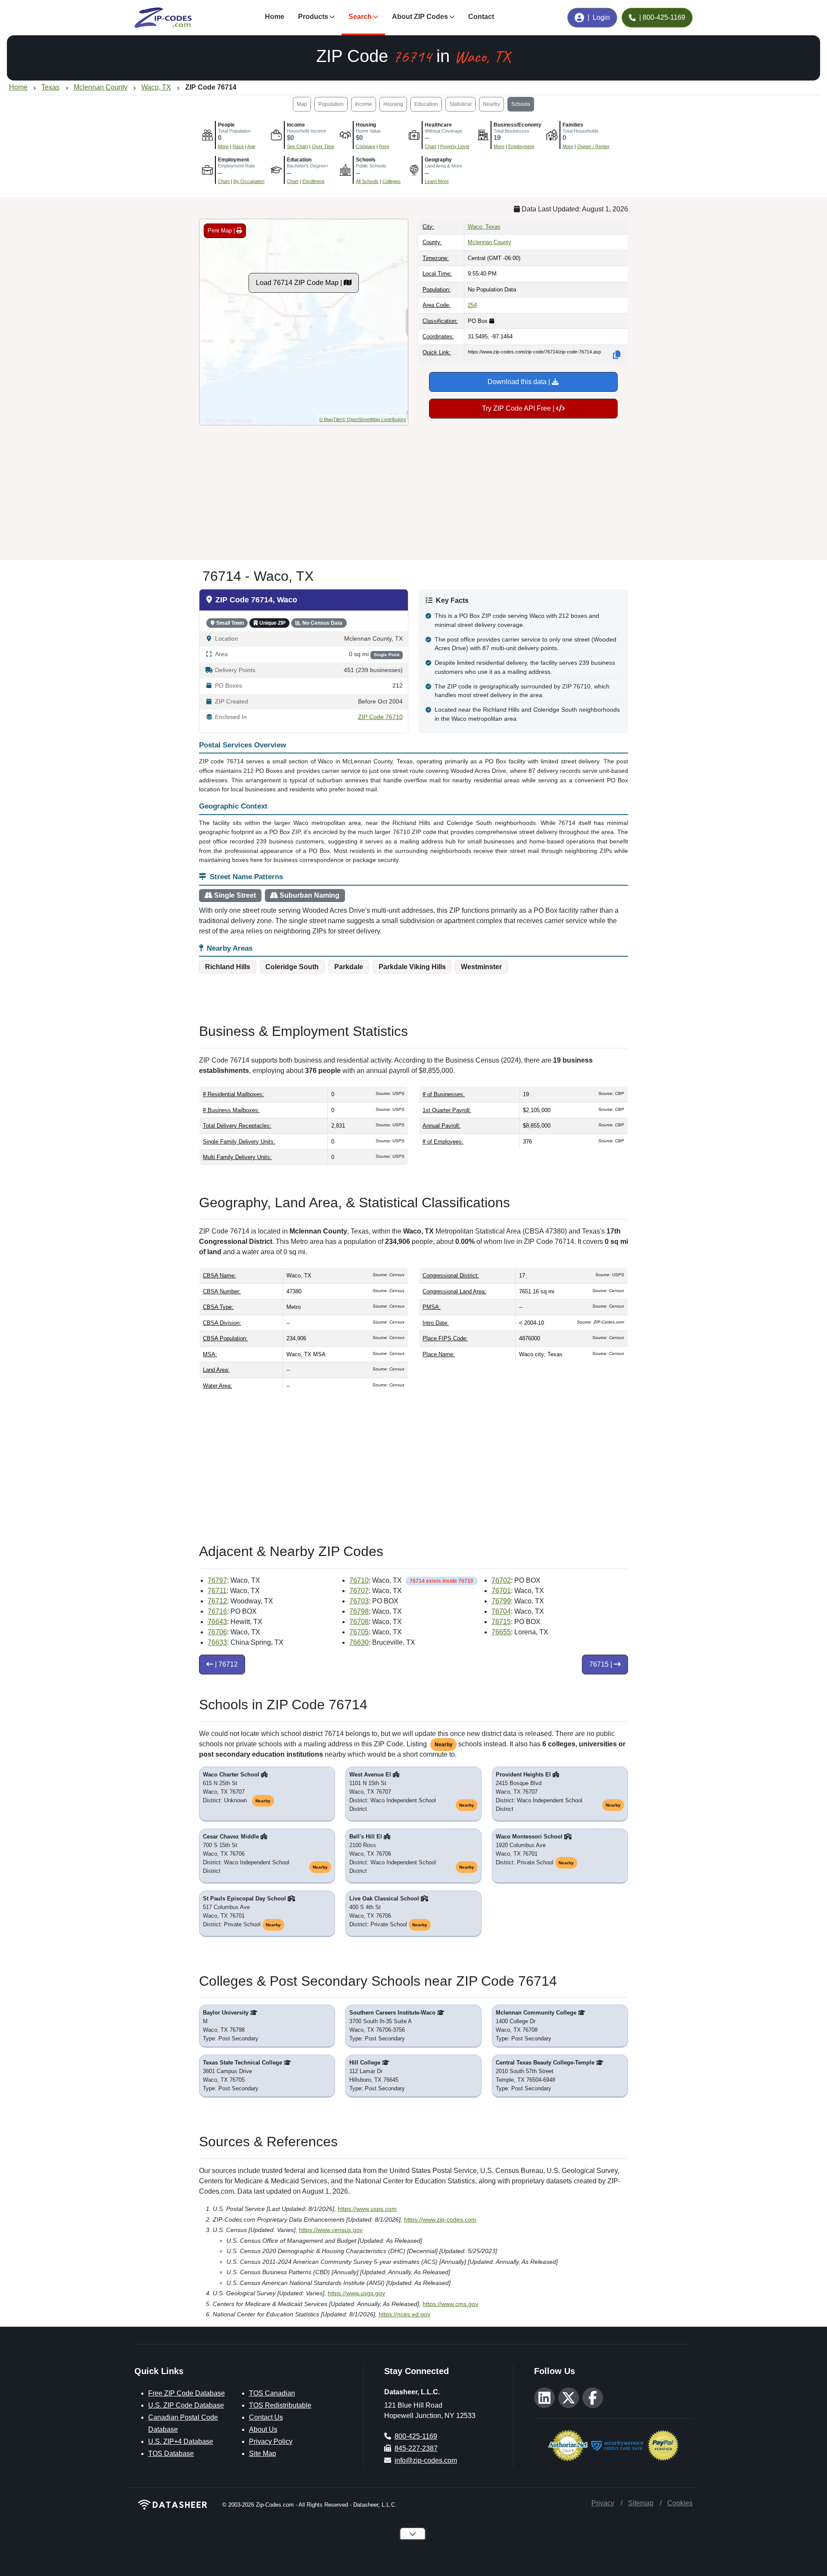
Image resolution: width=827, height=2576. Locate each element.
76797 (217, 1580)
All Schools (367, 181)
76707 (359, 1591)
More (223, 146)
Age (251, 146)
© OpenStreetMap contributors (374, 419)
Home (275, 17)
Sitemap (641, 2503)
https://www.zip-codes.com (440, 2220)
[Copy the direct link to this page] (617, 355)
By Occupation (249, 181)
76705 (359, 1632)
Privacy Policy (271, 2441)
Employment (521, 146)
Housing (393, 104)
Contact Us (266, 2417)
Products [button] (313, 17)
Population (331, 104)
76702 (501, 1580)
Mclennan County (490, 242)
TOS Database (171, 2454)
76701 (501, 1591)
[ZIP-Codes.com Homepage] (163, 18)
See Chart (297, 146)
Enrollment (313, 181)
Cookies (680, 2503)
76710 (359, 1580)
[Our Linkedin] (544, 2398)
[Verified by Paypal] (663, 2444)
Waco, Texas (484, 227)
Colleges (392, 181)
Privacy (603, 2503)
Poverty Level (455, 146)
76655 (501, 1632)
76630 (359, 1642)
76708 (359, 1622)
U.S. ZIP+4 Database (181, 2441)
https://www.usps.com (367, 2209)
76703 (359, 1601)
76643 (217, 1622)
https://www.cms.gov (450, 2304)
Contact (481, 17)
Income (364, 104)
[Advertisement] (413, 489)
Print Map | (222, 231)
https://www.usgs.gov (356, 2293)
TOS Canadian (272, 2393)
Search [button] (360, 17)
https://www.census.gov (331, 2230)
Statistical (460, 104)
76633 (217, 1642)
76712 (217, 1601)
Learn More (437, 181)
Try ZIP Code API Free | (519, 408)
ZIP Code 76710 (380, 717)
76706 (217, 1632)
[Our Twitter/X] (569, 2398)
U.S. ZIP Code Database (186, 2405)
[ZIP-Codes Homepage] (173, 2505)
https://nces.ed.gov (404, 2314)
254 (472, 305)
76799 (501, 1601)
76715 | (602, 1664)
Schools (521, 104)
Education (426, 104)
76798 (359, 1611)
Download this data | (520, 382)
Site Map (263, 2454)
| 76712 (225, 1664)
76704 (501, 1611)
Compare (365, 146)
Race (238, 146)
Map (302, 104)
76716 (217, 1611)
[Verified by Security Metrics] (617, 2444)
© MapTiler (331, 419)
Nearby (491, 104)
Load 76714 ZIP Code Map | (300, 283)
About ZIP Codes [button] (420, 17)
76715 (501, 1622)
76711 (217, 1591)
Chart (431, 146)
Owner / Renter (593, 146)
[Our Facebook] (593, 2398)
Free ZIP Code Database (187, 2393)
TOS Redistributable (280, 2405)
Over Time (323, 146)
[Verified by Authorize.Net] (568, 2444)
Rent (384, 146)
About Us (263, 2429)
